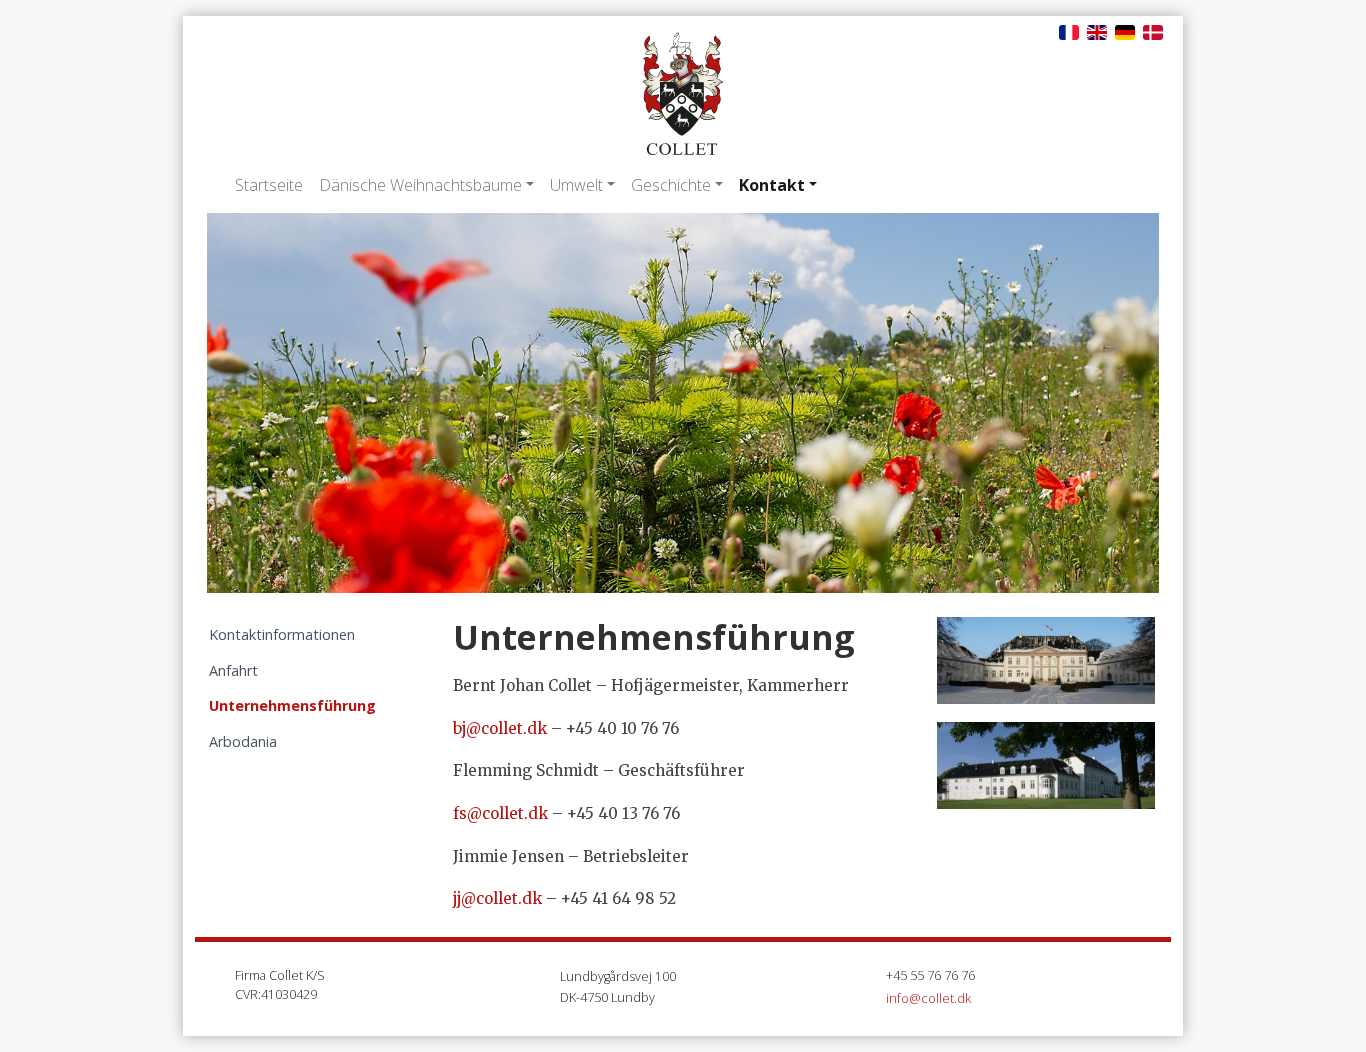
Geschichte (671, 185)
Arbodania (243, 741)
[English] (1097, 31)
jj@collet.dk (497, 898)
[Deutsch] (1125, 31)
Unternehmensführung (292, 705)
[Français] (1069, 31)
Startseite (269, 185)
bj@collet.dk (500, 728)
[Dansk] (1153, 31)
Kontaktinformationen (282, 634)
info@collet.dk (928, 998)
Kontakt (772, 185)
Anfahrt (233, 670)
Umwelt (576, 185)
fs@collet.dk (500, 813)
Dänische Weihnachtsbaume (420, 185)
